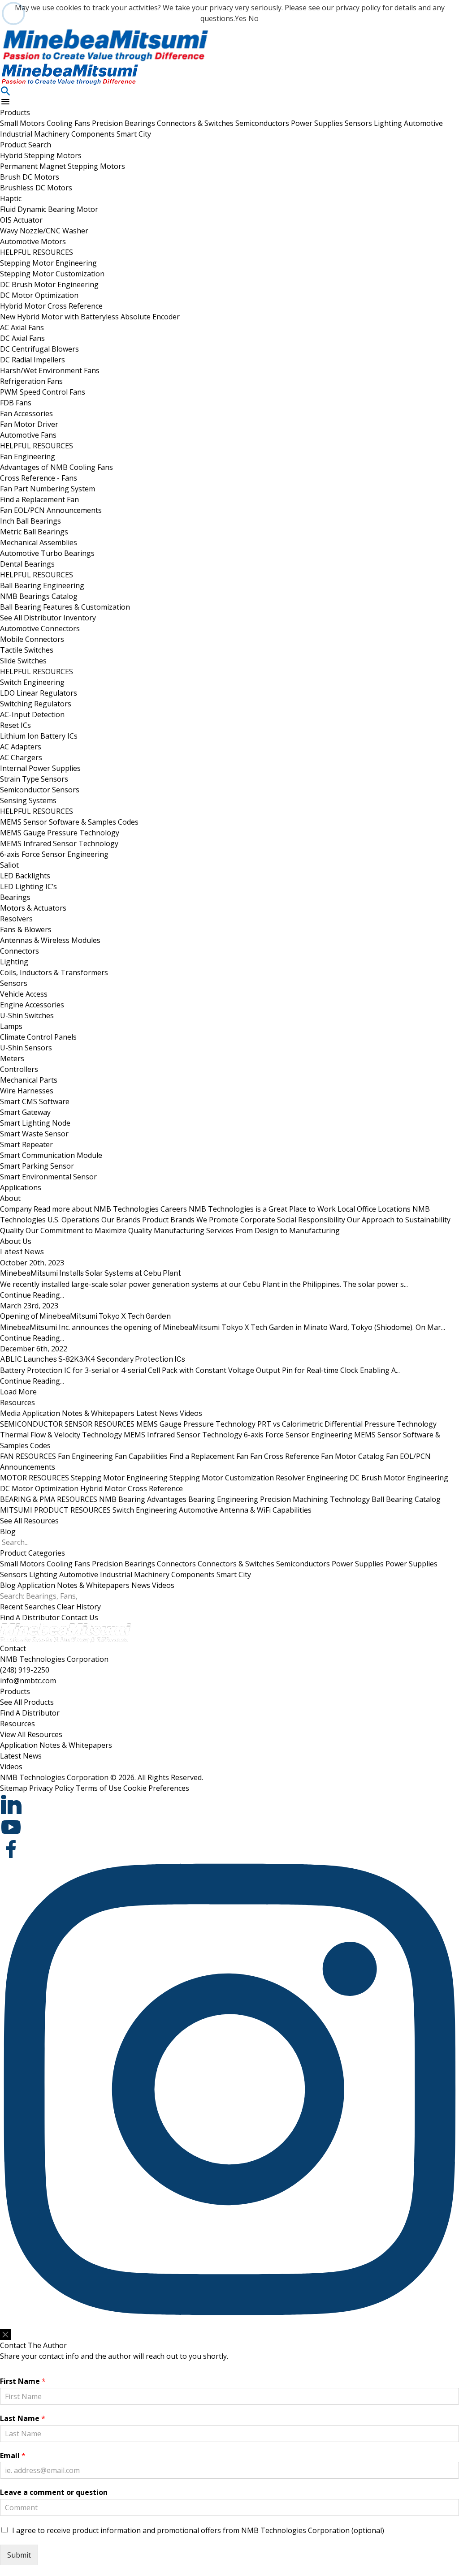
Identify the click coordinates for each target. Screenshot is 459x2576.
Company (79, 1209)
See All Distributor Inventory (48, 618)
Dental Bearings (27, 564)
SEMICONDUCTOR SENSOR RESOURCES (67, 1424)
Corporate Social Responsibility (345, 1220)
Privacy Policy (52, 1788)
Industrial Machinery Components (58, 134)
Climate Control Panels (38, 1037)
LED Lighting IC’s (28, 886)
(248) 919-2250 (25, 1670)
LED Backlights (25, 876)
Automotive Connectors (40, 628)
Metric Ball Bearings (34, 532)
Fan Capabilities (141, 1456)
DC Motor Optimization (39, 295)
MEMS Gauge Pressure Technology (60, 833)
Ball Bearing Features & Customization (65, 607)
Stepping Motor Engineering (48, 263)
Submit (19, 2555)
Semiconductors (263, 123)
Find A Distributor (30, 1617)
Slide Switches (23, 661)
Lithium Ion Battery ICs (39, 736)
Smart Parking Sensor (37, 1166)
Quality (76, 1230)
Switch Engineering (32, 682)
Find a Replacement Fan (39, 499)
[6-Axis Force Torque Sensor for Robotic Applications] (229, 45)
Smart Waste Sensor (34, 1134)
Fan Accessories (26, 413)
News (141, 1585)
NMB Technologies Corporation (54, 1659)
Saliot (9, 865)
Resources (17, 1402)
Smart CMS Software (35, 1101)
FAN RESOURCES (28, 1456)
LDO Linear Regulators (39, 693)
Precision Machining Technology (315, 1499)
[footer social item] (229, 1805)
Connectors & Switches (196, 123)
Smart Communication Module (51, 1155)
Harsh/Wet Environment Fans (50, 370)
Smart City (134, 134)
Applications (21, 1187)
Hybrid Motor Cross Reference (51, 306)
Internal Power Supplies (40, 768)
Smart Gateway (25, 1112)
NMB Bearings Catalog (39, 596)
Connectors (19, 951)
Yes (241, 18)
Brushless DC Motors (36, 188)
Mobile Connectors (32, 639)
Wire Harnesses (27, 1091)
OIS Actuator (21, 220)
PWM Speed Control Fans (43, 392)
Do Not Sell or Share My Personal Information (57, 2324)
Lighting (389, 123)
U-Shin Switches (27, 1015)
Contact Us (80, 1617)
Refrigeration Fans (31, 381)
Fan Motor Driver (29, 424)
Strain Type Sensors (34, 779)
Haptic (11, 198)
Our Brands (170, 1220)
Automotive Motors (33, 241)
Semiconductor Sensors (40, 790)
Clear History (79, 1607)
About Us (16, 1241)
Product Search (26, 145)
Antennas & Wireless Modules (50, 940)
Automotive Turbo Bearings (47, 553)
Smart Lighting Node (35, 1123)
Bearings (15, 897)
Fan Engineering (28, 456)
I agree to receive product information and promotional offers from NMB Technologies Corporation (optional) (198, 2530)
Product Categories (32, 1553)
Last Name (23, 2419)
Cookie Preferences (156, 1788)
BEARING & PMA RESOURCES (49, 1499)
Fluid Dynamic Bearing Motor (49, 209)
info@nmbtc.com (28, 1681)
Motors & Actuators (33, 908)
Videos (191, 1413)
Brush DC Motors (30, 177)
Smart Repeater (26, 1144)
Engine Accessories (32, 1005)
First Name (23, 2381)
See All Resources (29, 1521)
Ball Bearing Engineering (42, 585)
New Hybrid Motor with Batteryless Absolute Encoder (90, 317)
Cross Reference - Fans (39, 478)
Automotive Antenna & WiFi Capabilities (245, 1510)
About (10, 1198)
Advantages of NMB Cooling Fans (56, 467)
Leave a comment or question (54, 2492)
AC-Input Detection (32, 714)
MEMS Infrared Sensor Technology (59, 843)
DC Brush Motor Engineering (49, 284)
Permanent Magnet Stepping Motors (63, 166)
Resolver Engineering (312, 1478)
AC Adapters (21, 747)
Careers (248, 1209)
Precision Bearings (124, 123)
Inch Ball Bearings (30, 521)
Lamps (11, 1026)
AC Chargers (21, 757)
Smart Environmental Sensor (48, 1177)
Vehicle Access (24, 994)
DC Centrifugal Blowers (39, 349)
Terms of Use (99, 1788)
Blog (8, 1531)
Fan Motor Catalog (353, 1456)
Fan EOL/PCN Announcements (51, 510)
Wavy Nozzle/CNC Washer (44, 231)
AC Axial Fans (22, 327)
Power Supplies (318, 123)
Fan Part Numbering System (48, 489)
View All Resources (31, 1734)
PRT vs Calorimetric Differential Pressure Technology (347, 1424)
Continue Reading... (32, 1295)
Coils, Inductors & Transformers (54, 972)
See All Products (27, 1702)
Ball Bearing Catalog (406, 1499)
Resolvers (16, 919)
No (253, 18)
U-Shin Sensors (26, 1048)
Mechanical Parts (29, 1080)
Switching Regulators (36, 704)
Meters (12, 1058)
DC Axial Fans (22, 338)
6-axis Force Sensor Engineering (54, 854)
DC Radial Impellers (32, 360)
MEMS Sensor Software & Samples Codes (69, 822)
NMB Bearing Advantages (143, 1499)
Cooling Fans (69, 123)
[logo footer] (229, 1633)
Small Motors (23, 123)
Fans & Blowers (26, 929)
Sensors (359, 123)
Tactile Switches (27, 650)
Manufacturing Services (247, 1230)
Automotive (423, 123)
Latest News (157, 1413)
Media (10, 1413)
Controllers (19, 1069)
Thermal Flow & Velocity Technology (61, 1435)
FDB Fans (16, 403)
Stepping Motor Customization (52, 274)
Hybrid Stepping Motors (41, 155)
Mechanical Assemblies (39, 542)
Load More (18, 1392)
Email (13, 2456)
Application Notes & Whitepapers (78, 1413)
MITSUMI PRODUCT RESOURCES (55, 1510)
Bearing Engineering (223, 1499)
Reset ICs (15, 725)
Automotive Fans (28, 435)
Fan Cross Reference (285, 1456)
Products (15, 112)
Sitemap (14, 1788)
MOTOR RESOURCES (35, 1478)
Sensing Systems (28, 800)
